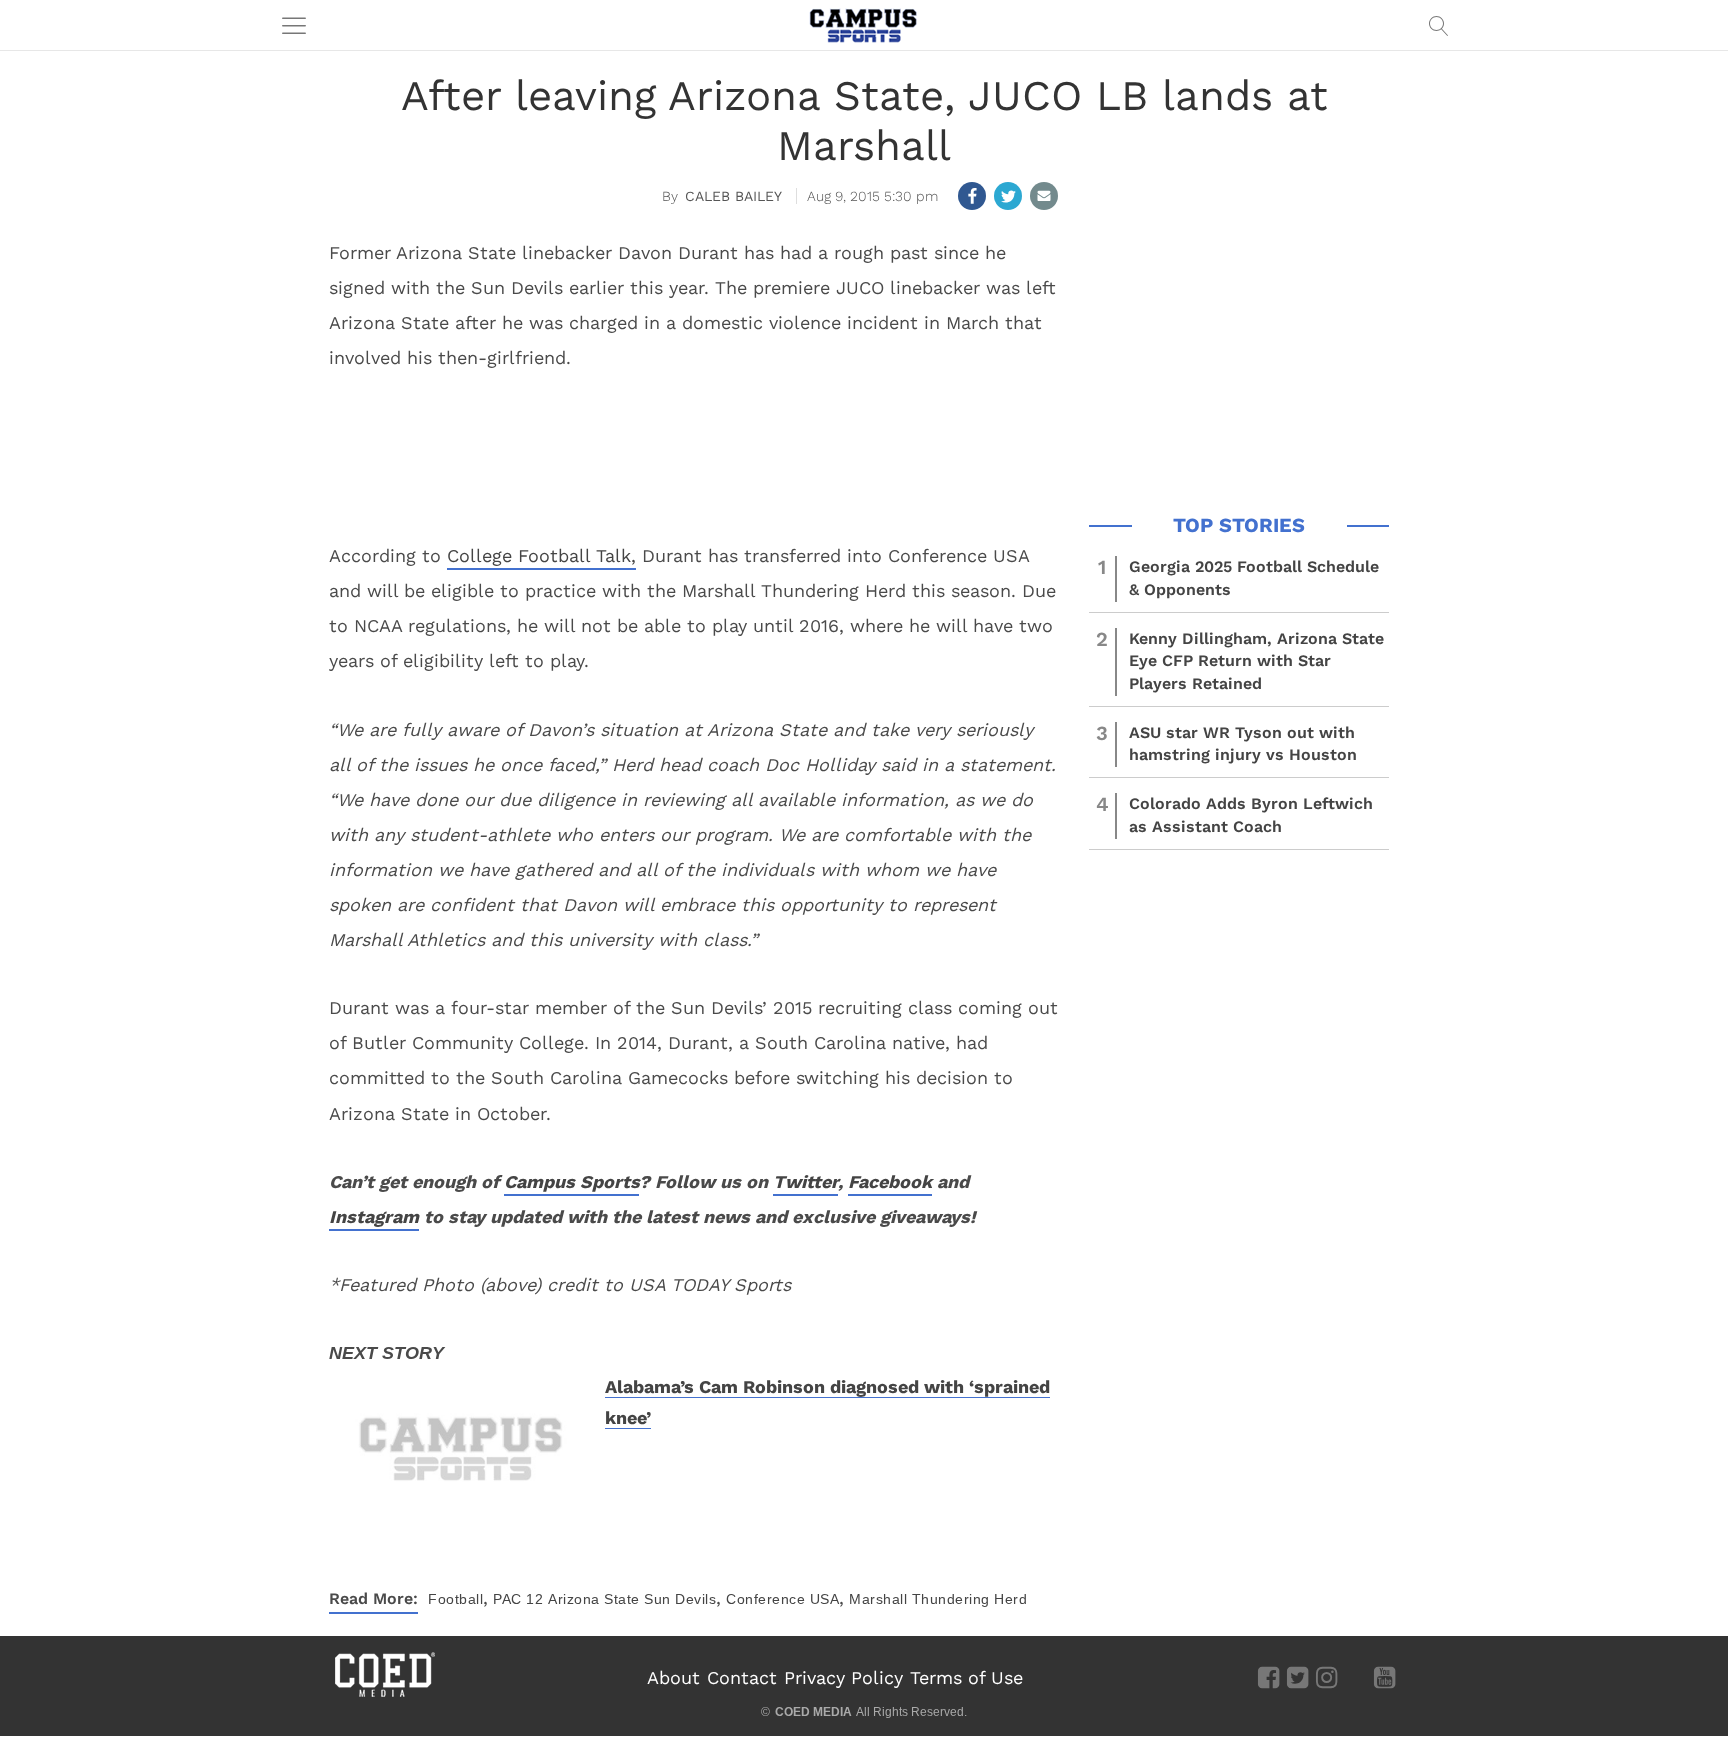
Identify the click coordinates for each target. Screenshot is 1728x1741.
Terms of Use (966, 1677)
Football (455, 1599)
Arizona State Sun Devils (632, 1599)
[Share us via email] (1044, 196)
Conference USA (782, 1599)
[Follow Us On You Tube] (1384, 1676)
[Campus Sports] (864, 25)
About (673, 1677)
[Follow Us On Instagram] (1326, 1676)
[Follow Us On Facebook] (1268, 1676)
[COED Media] (384, 1695)
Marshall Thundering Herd (938, 1599)
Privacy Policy (843, 1677)
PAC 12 (518, 1599)
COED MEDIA (813, 1712)
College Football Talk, (541, 555)
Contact (742, 1677)
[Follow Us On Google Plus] (1355, 1676)
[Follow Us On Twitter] (1297, 1676)
